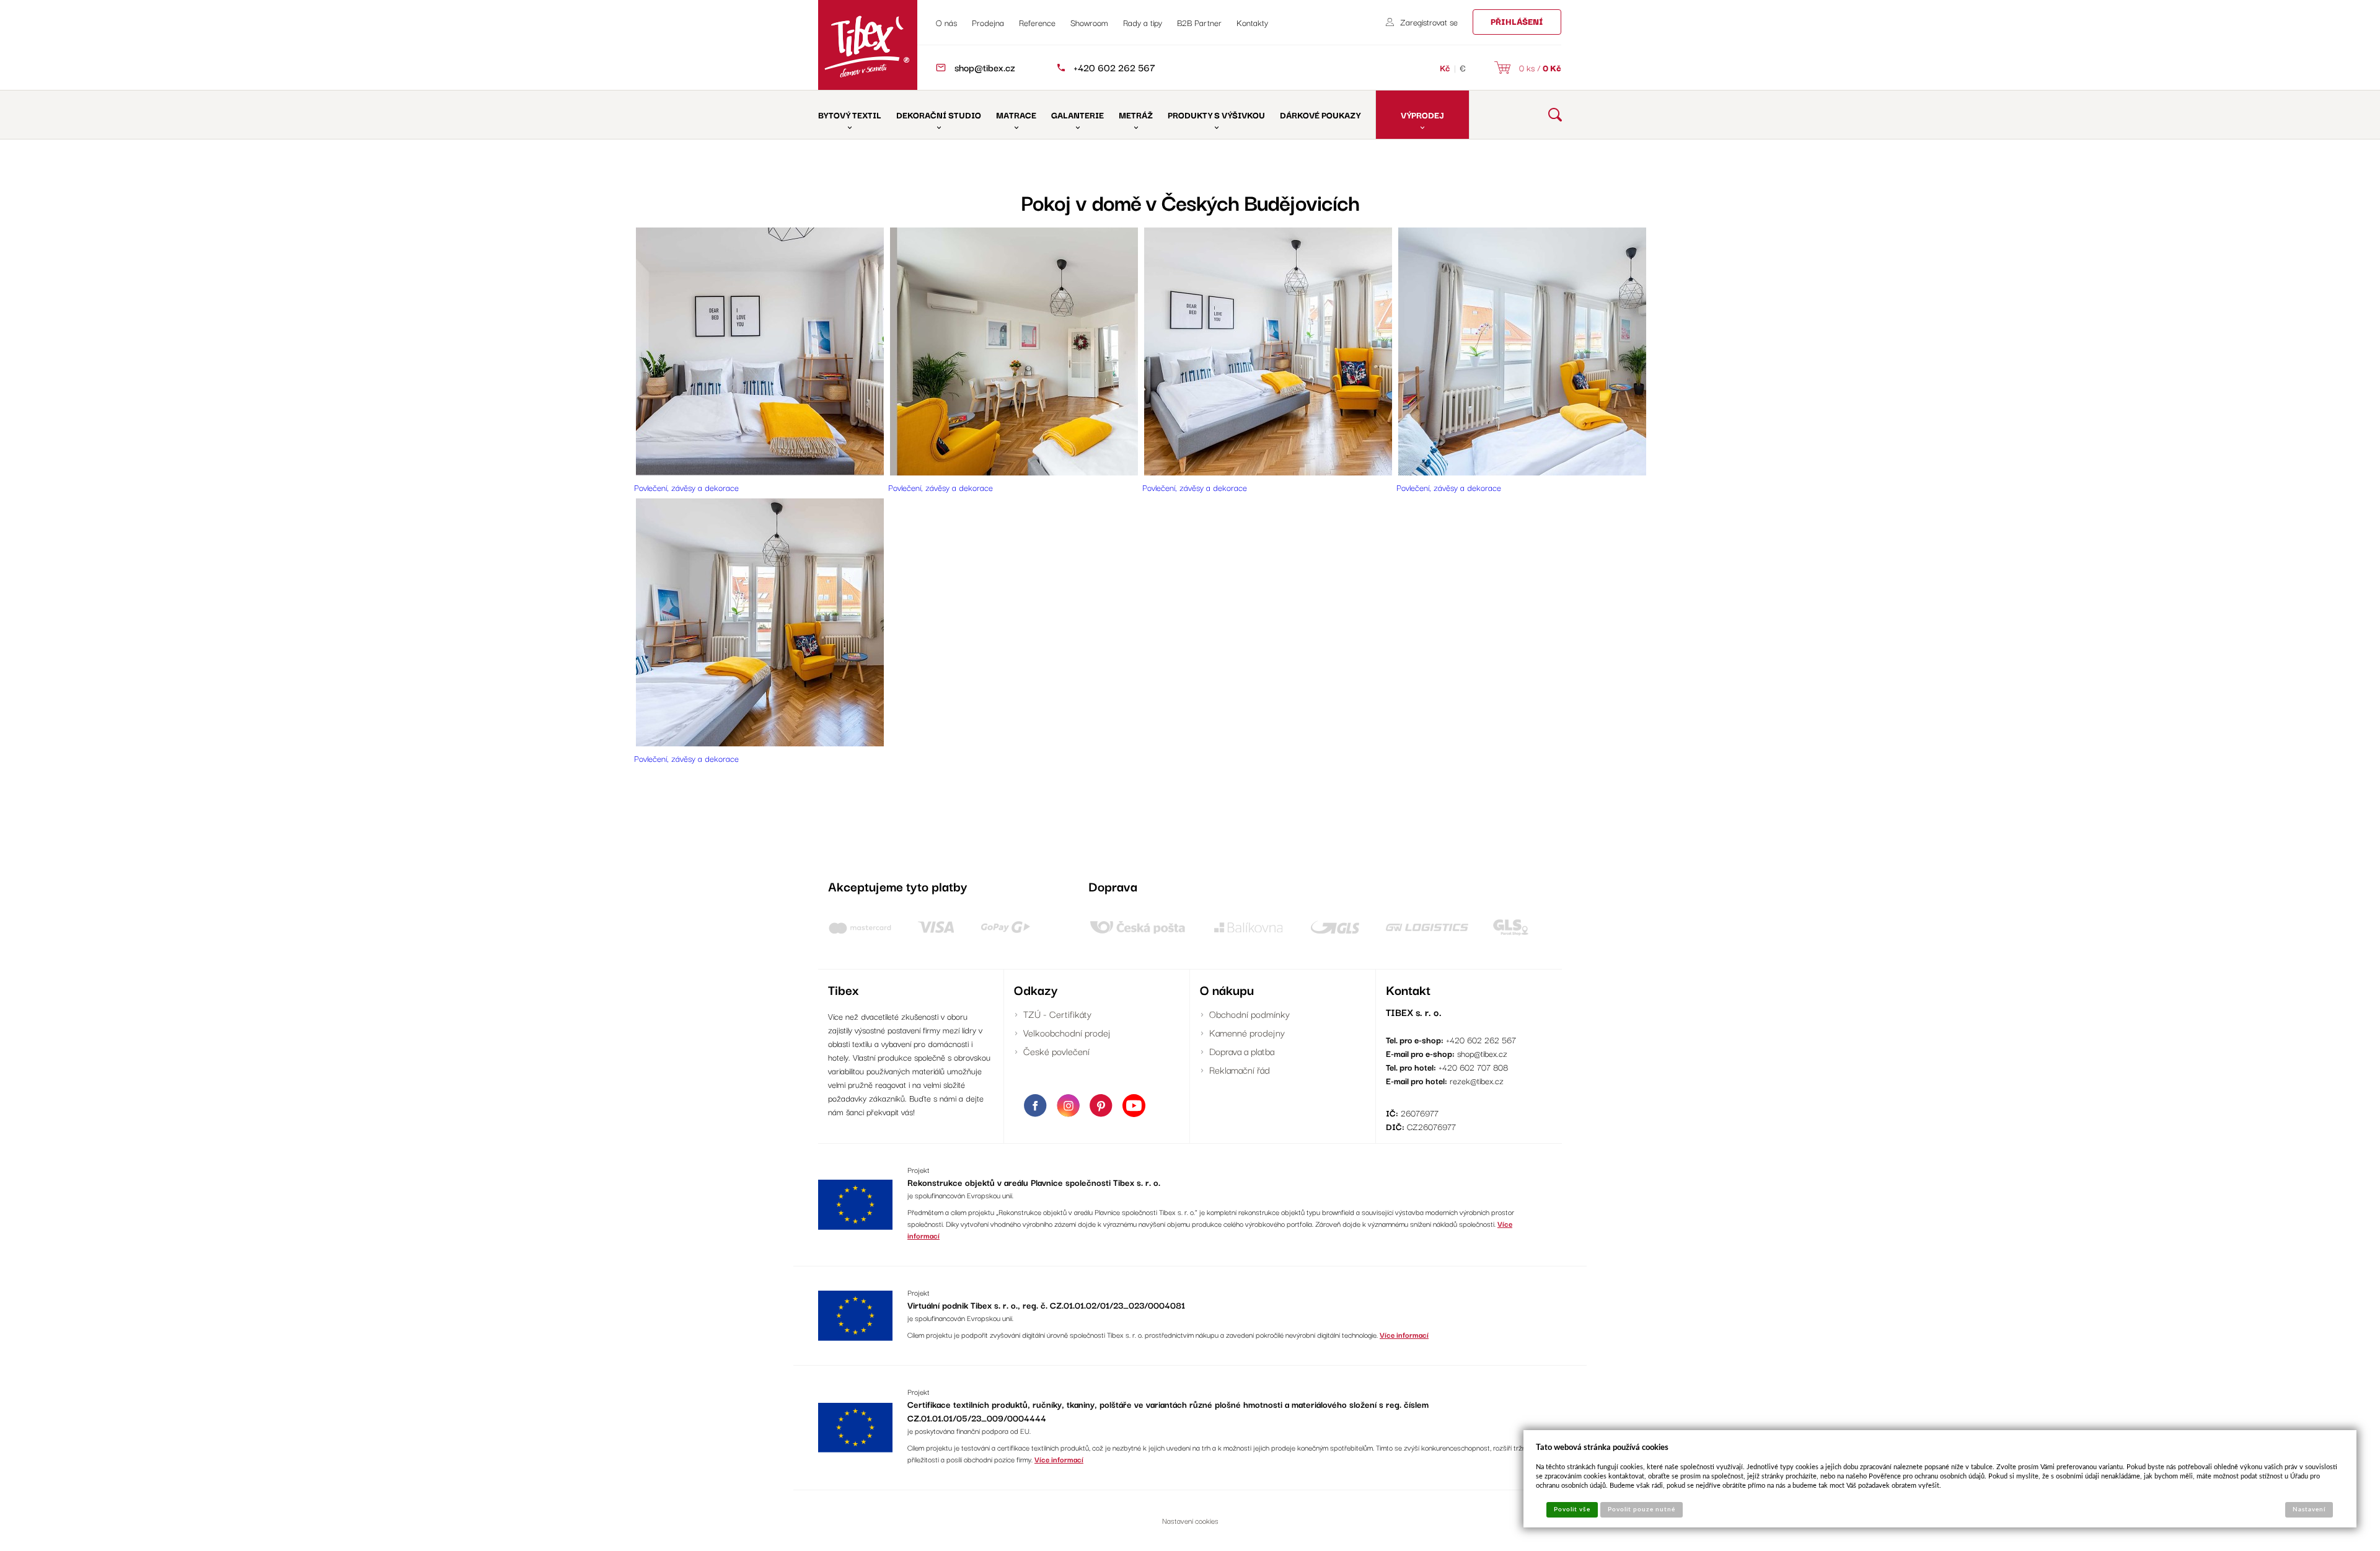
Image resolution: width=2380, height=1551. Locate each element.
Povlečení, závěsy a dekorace (686, 487)
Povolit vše (1572, 1509)
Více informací (1404, 1334)
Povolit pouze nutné (1642, 1509)
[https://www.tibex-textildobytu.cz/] (868, 45)
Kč (1445, 68)
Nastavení (2309, 1509)
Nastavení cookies (1190, 1520)
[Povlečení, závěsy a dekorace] (760, 472)
